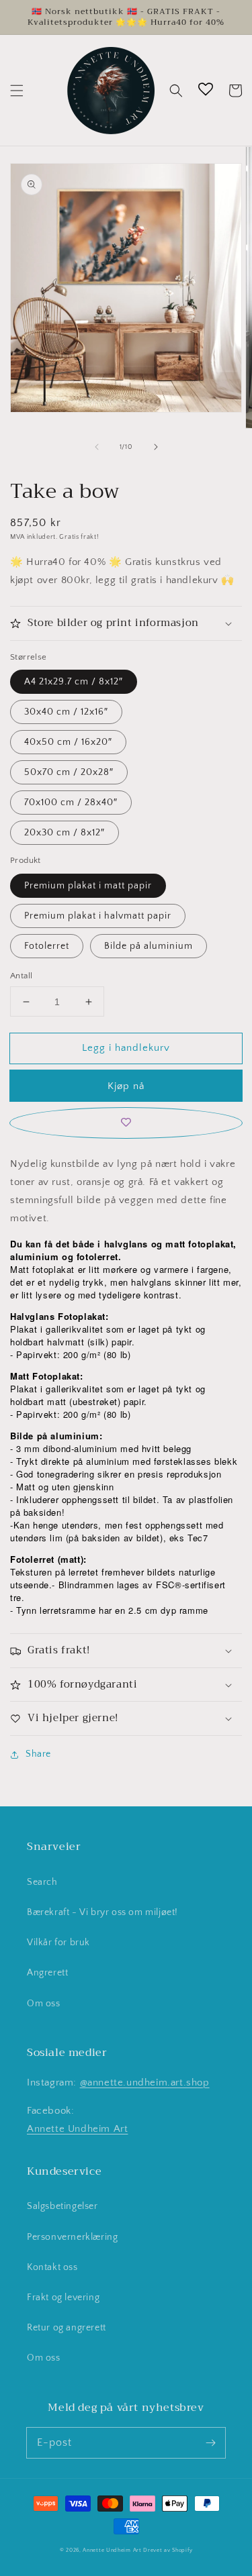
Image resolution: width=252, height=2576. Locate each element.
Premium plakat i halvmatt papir (98, 916)
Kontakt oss (52, 2267)
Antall (21, 976)
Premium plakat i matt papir (88, 886)
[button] (17, 91)
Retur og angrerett (67, 2328)
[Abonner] (210, 2442)
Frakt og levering (63, 2298)
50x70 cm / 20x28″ (69, 772)
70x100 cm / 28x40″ (71, 803)
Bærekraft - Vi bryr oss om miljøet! (102, 1912)
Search (42, 1882)
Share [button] (38, 1754)
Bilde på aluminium (149, 946)
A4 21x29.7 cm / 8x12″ (74, 682)
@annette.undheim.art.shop (145, 2082)
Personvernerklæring (72, 2237)
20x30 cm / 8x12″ (65, 833)
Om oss (44, 2004)
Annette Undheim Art (77, 2129)
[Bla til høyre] (156, 447)
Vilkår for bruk (58, 1943)
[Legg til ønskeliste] (126, 1123)
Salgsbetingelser (62, 2206)
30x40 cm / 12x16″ (66, 712)
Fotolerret (47, 946)
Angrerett (47, 1973)
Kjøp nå (126, 1086)
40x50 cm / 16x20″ (68, 742)
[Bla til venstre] (97, 447)
